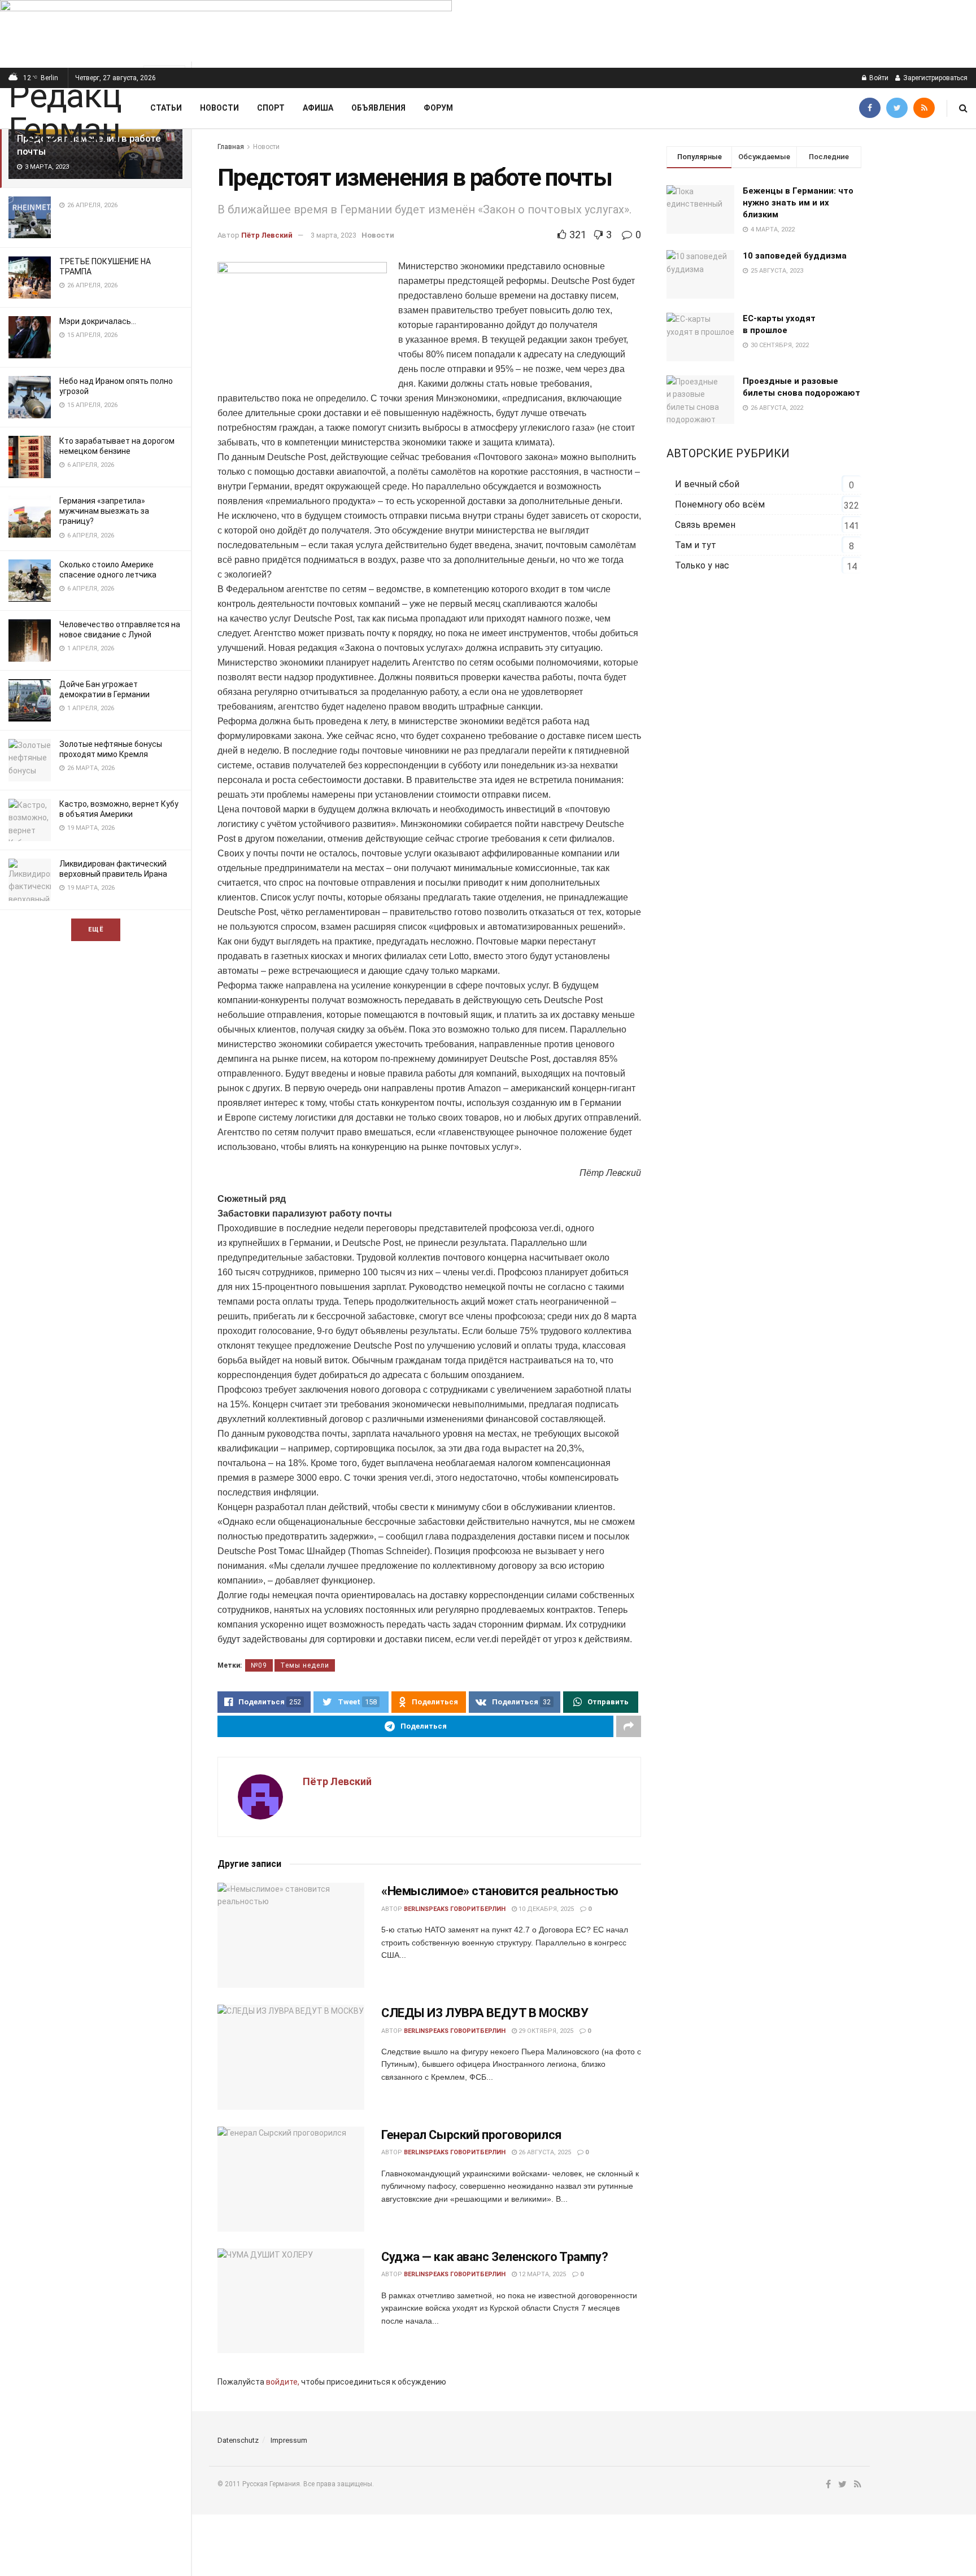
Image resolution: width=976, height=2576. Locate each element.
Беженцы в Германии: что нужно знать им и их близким (798, 203)
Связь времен (705, 525)
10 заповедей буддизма (795, 256)
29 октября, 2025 (545, 2031)
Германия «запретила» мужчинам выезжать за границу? (104, 511)
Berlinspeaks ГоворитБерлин (455, 1909)
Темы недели (305, 1665)
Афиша (318, 108)
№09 (259, 1665)
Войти (878, 78)
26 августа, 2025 (544, 2152)
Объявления (378, 108)
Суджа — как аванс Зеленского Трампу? (494, 2257)
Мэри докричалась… (98, 321)
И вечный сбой (707, 484)
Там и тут (696, 545)
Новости (219, 108)
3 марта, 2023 (334, 235)
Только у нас (702, 565)
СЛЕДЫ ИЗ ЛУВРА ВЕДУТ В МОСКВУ (485, 2013)
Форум (438, 108)
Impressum (289, 2440)
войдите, (283, 2382)
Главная (231, 147)
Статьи (166, 108)
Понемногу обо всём (720, 504)
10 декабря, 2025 (545, 1909)
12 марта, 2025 (541, 2274)
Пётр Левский (267, 235)
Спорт (271, 108)
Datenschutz (238, 2440)
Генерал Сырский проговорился (472, 2135)
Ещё (96, 930)
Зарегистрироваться (934, 78)
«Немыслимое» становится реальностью (500, 1891)
